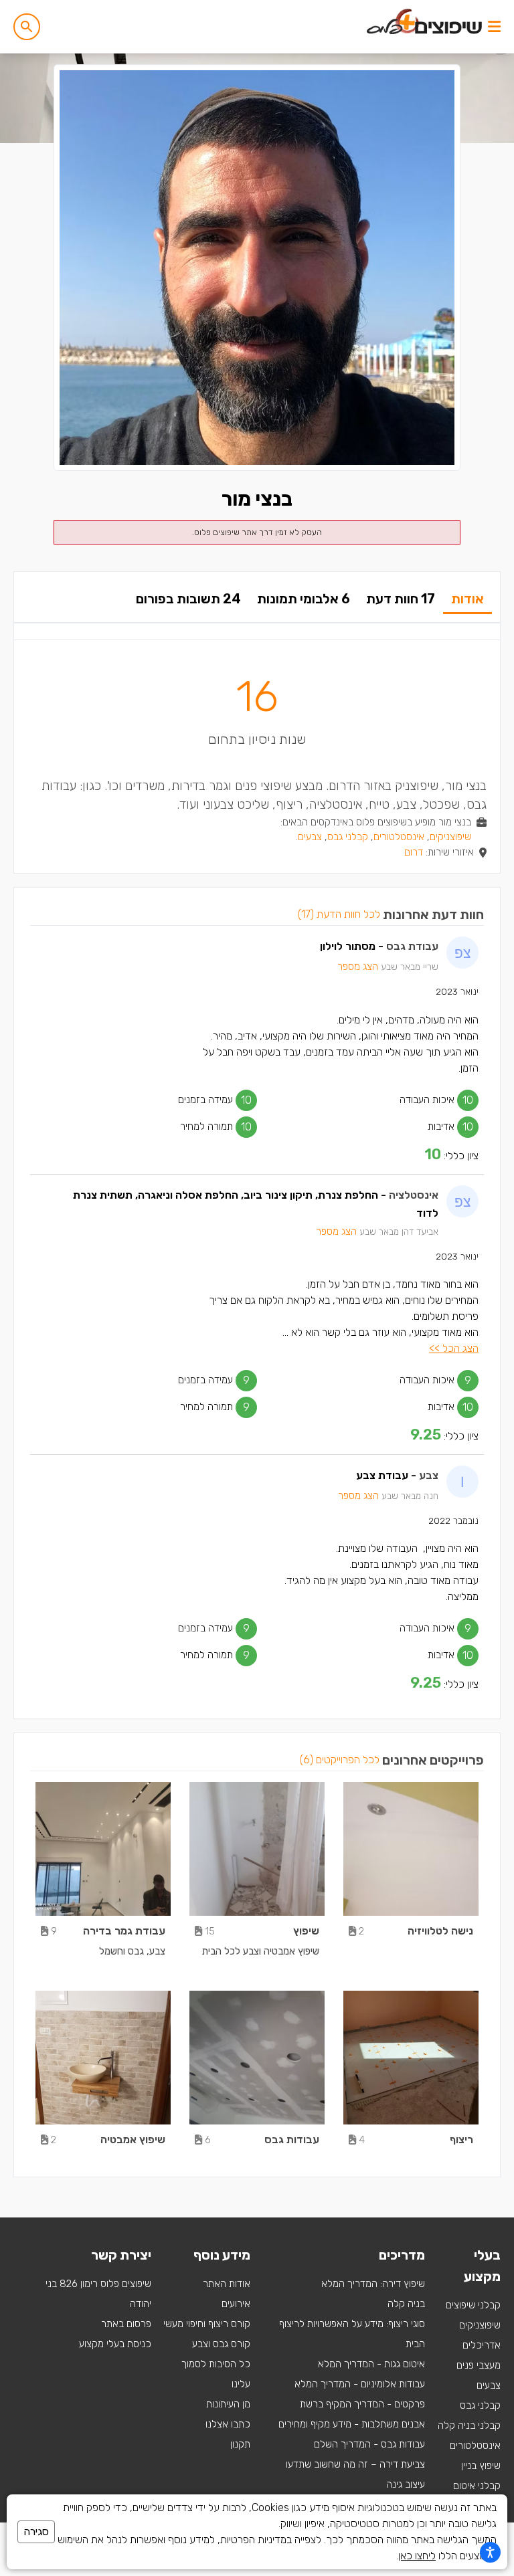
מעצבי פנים (479, 2365)
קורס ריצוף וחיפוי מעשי (207, 2324)
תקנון (240, 2444)
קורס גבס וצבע (221, 2344)
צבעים (310, 837)
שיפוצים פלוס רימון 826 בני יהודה (98, 2294)
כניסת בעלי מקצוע (115, 2344)
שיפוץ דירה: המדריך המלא (373, 2284)
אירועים (236, 2304)
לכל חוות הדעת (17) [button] (339, 914)
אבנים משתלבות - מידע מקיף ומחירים (352, 2424)
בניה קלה (406, 2304)
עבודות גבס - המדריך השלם (369, 2444)
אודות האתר (227, 2284)
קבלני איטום (477, 2486)
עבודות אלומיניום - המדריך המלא (360, 2384)
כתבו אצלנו (228, 2424)
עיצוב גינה (406, 2484)
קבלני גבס (348, 837)
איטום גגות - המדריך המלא (371, 2364)
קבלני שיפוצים (473, 2305)
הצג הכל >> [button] (454, 1348)
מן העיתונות (228, 2404)
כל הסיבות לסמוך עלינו (216, 2374)
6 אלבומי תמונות (304, 599)
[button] (27, 27)
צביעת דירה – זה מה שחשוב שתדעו (355, 2464)
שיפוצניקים (450, 837)
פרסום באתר (126, 2324)
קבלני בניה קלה (469, 2425)
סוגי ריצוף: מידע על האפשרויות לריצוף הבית (352, 2334)
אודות (467, 599)
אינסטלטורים (399, 837)
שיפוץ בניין (481, 2466)
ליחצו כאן (417, 2556)
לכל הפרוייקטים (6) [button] (340, 1760)
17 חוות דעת (401, 599)
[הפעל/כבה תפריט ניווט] (494, 27)
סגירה (36, 2532)
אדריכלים (482, 2345)
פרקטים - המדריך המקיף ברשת (362, 2404)
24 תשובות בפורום (188, 599)
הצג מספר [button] (358, 967)
